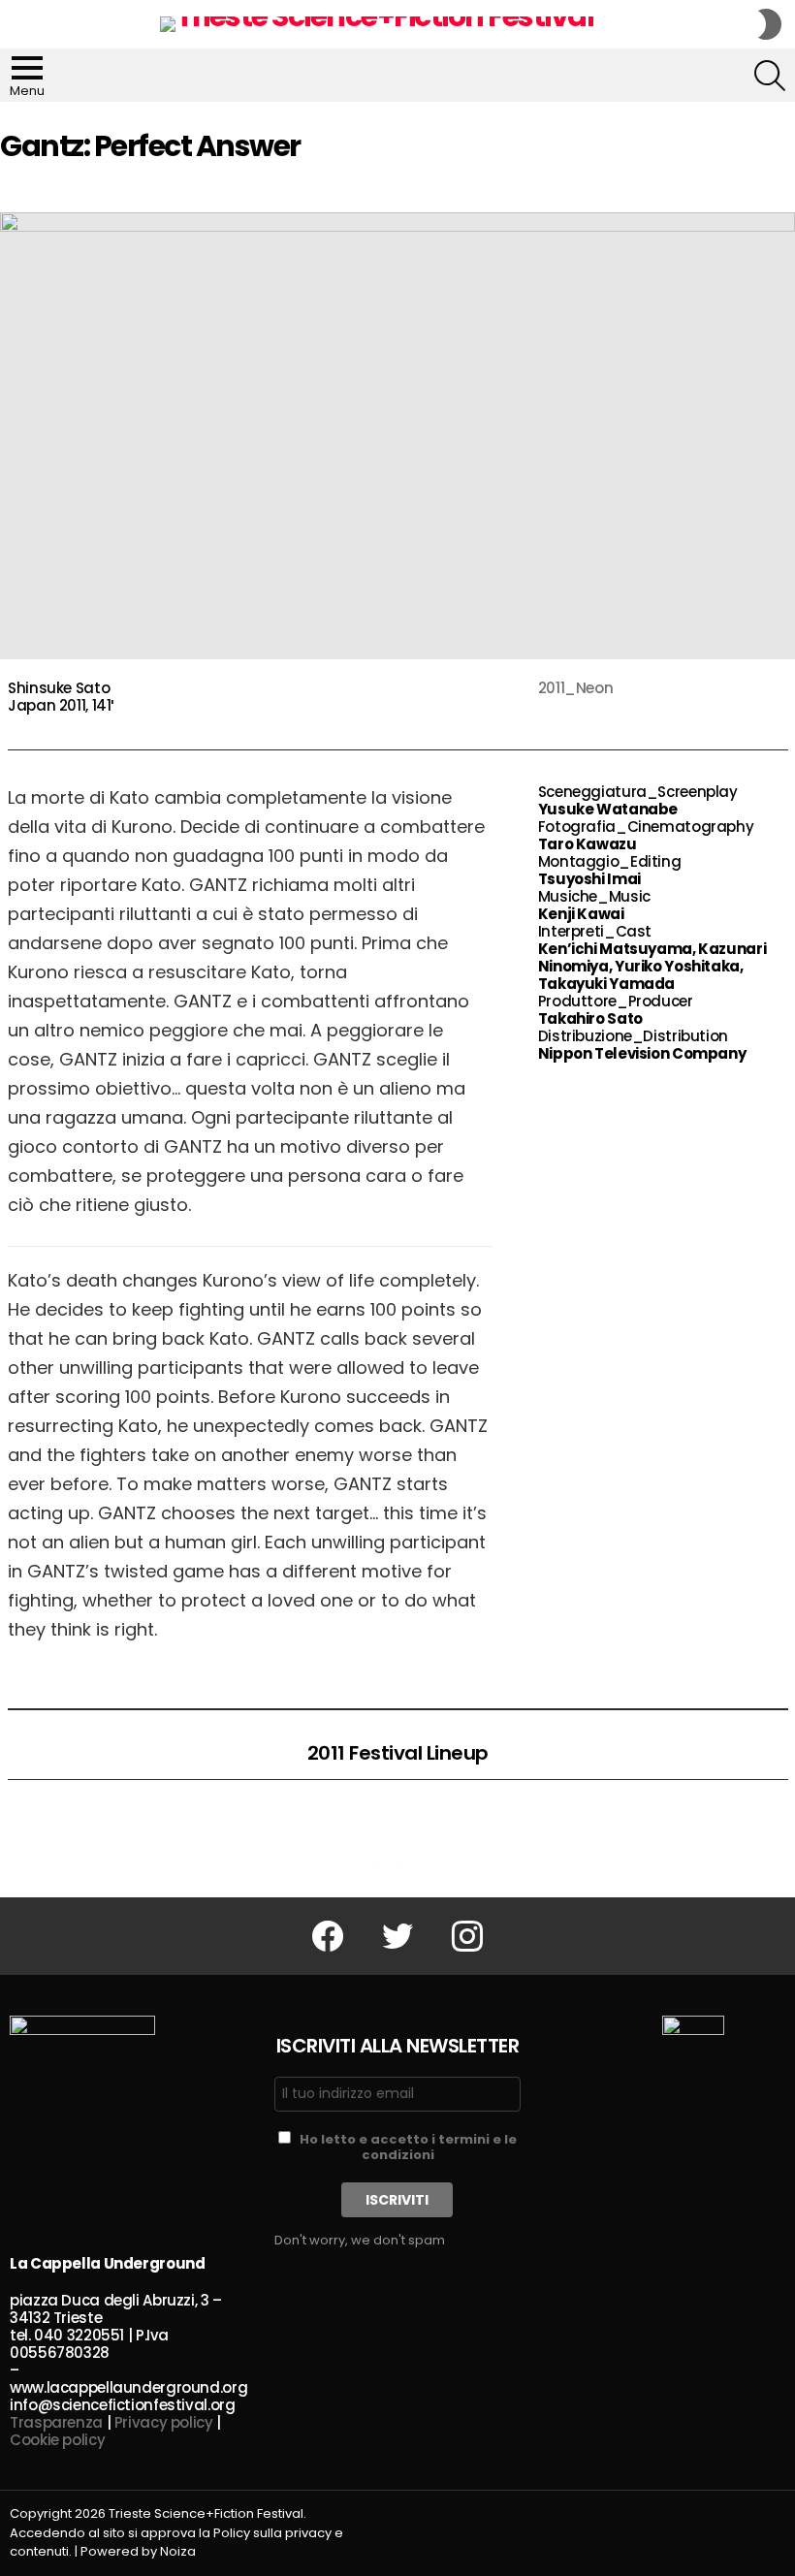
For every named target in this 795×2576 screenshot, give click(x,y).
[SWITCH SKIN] (770, 24)
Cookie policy (57, 2440)
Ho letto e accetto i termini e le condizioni (408, 2147)
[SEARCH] (770, 76)
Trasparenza (56, 2422)
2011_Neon (576, 688)
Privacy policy (164, 2422)
